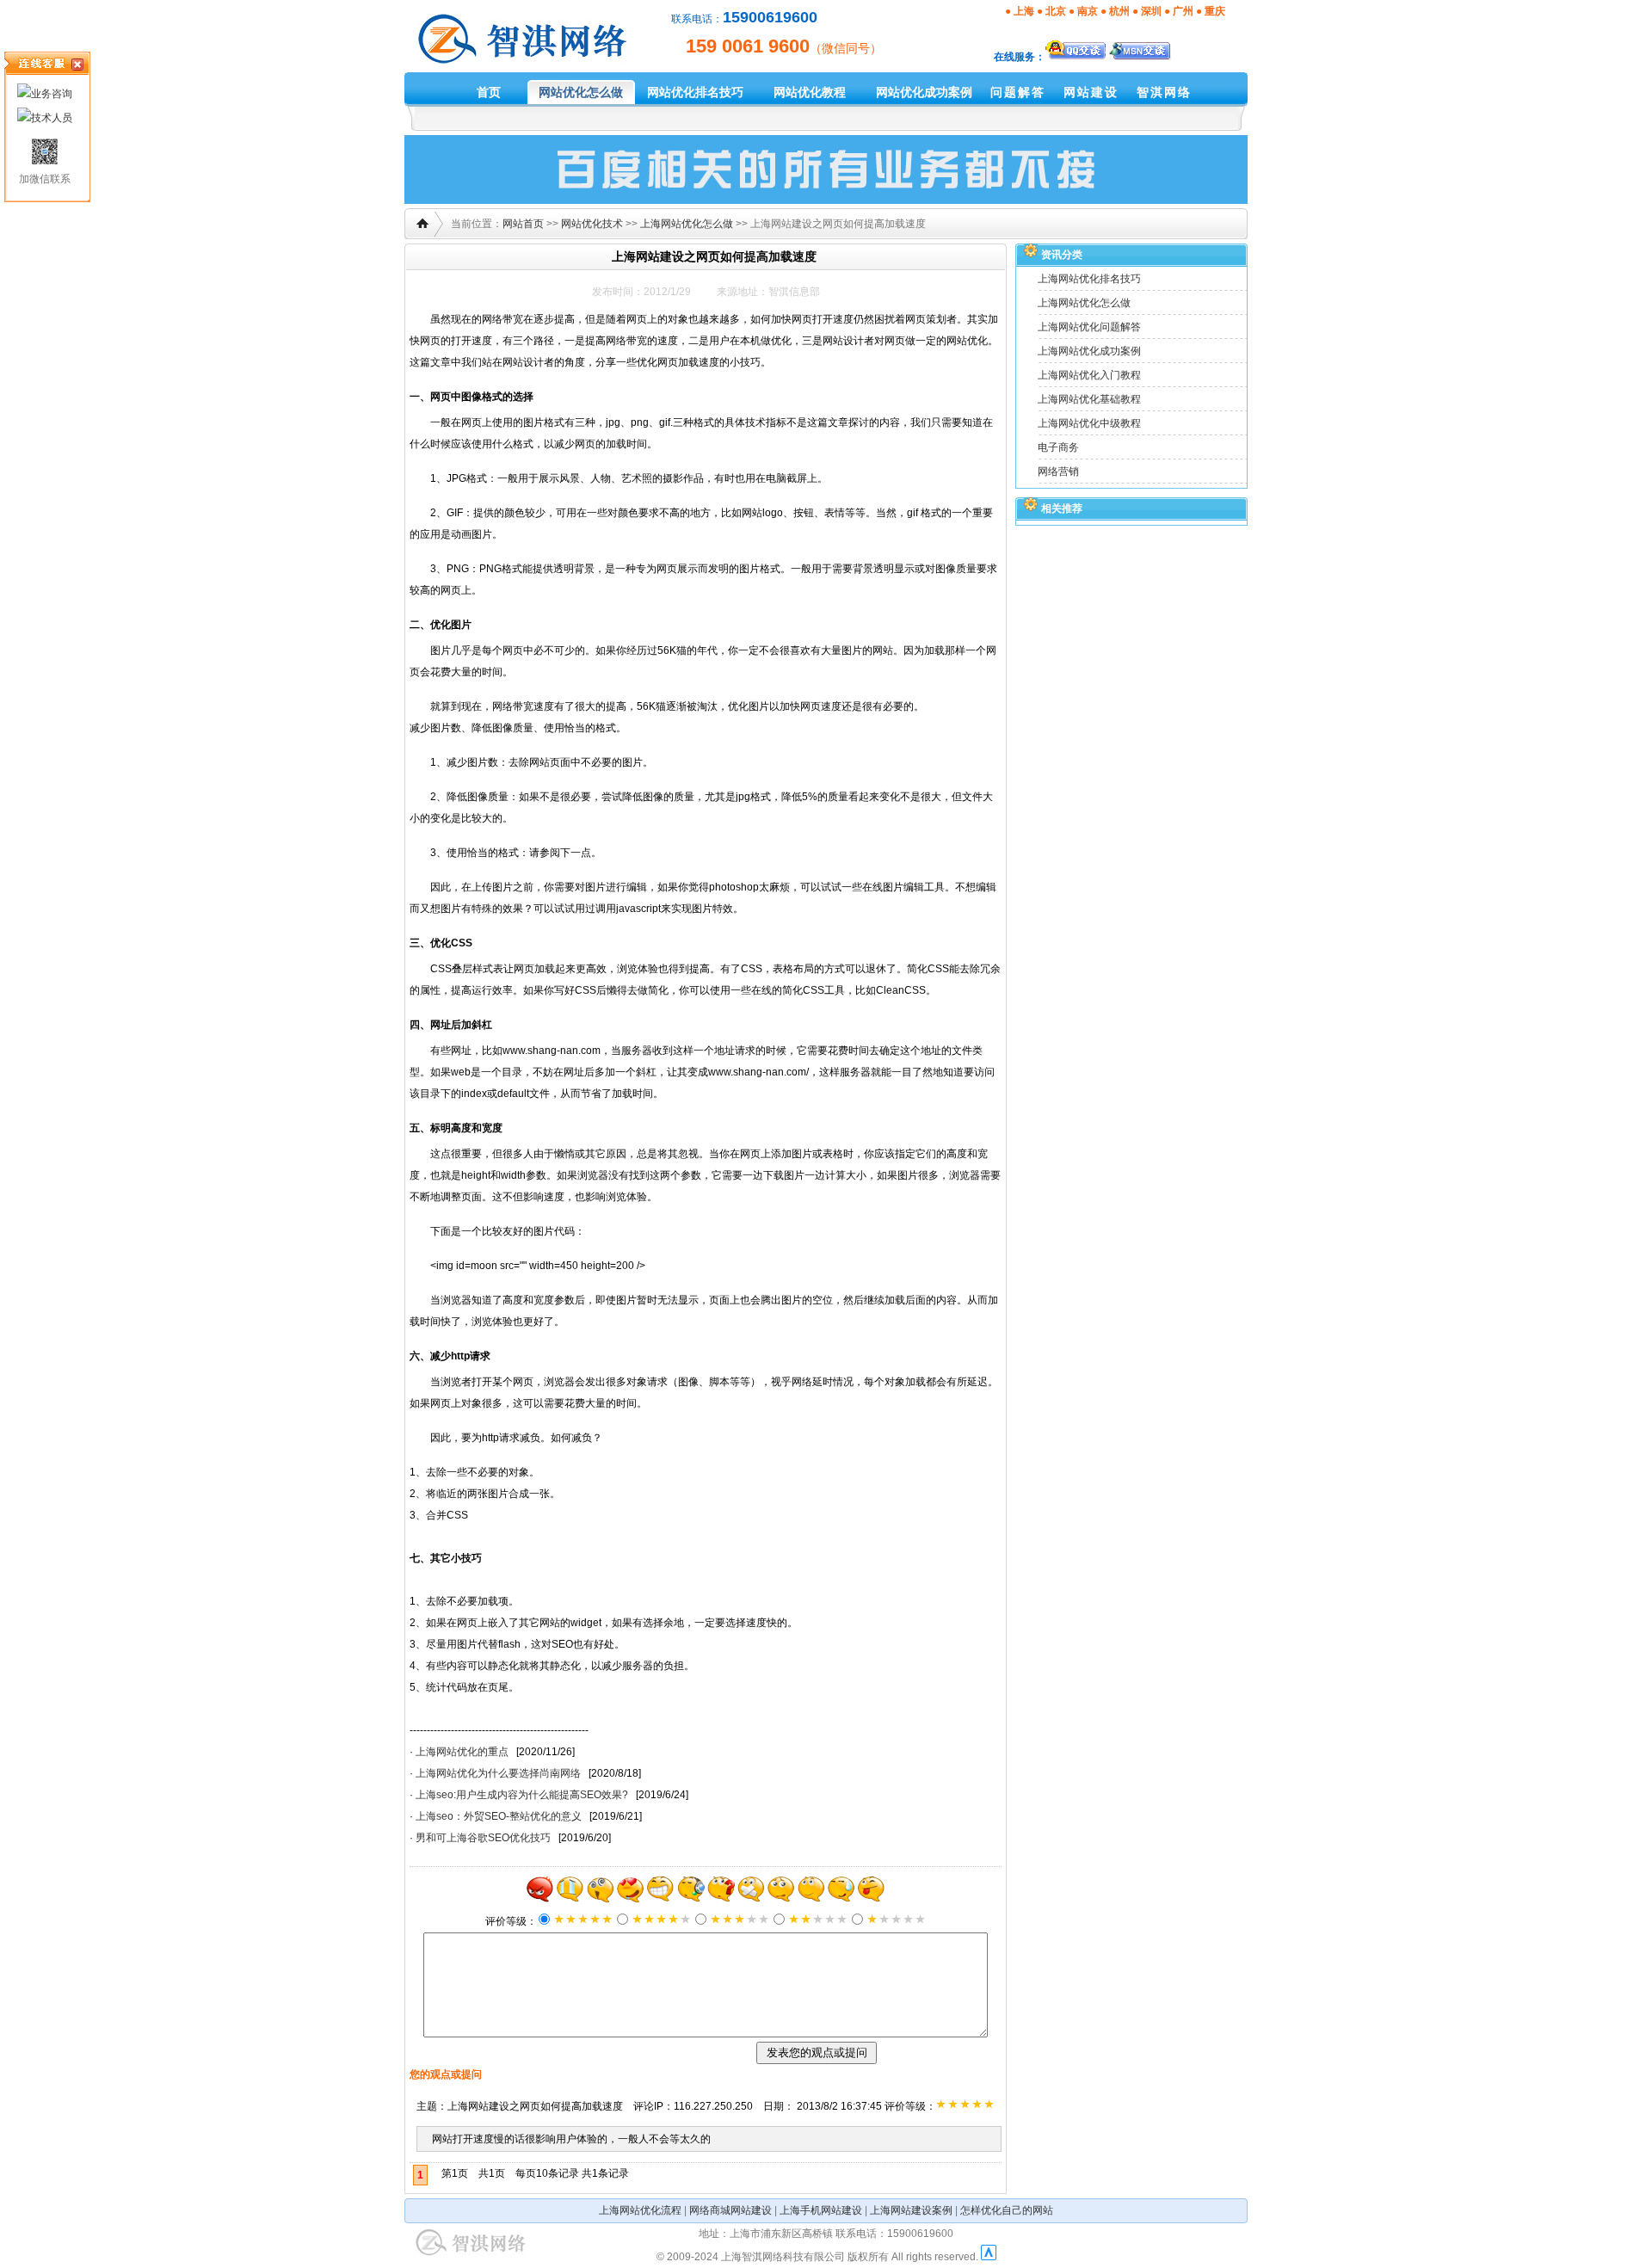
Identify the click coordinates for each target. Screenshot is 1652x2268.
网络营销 (1058, 471)
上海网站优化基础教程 (1089, 399)
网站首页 (523, 224)
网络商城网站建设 (730, 2210)
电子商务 (1058, 447)
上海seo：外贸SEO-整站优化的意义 (499, 1816)
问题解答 (1018, 92)
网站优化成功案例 (924, 92)
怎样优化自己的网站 (1007, 2210)
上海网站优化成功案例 (1089, 351)
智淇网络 (1164, 92)
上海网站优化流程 (640, 2210)
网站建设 (1091, 92)
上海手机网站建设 (821, 2210)
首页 (489, 92)
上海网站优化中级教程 (1089, 423)
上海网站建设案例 (911, 2210)
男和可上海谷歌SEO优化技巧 (483, 1838)
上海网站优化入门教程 (1089, 375)
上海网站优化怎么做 (687, 224)
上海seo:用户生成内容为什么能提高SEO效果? (522, 1795)
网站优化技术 (592, 224)
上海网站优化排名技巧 (1089, 279)
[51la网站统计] (989, 2257)
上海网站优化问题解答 (1089, 327)
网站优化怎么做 (581, 92)
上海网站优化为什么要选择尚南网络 (498, 1773)
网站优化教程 (810, 92)
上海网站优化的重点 (462, 1752)
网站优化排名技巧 (695, 92)
